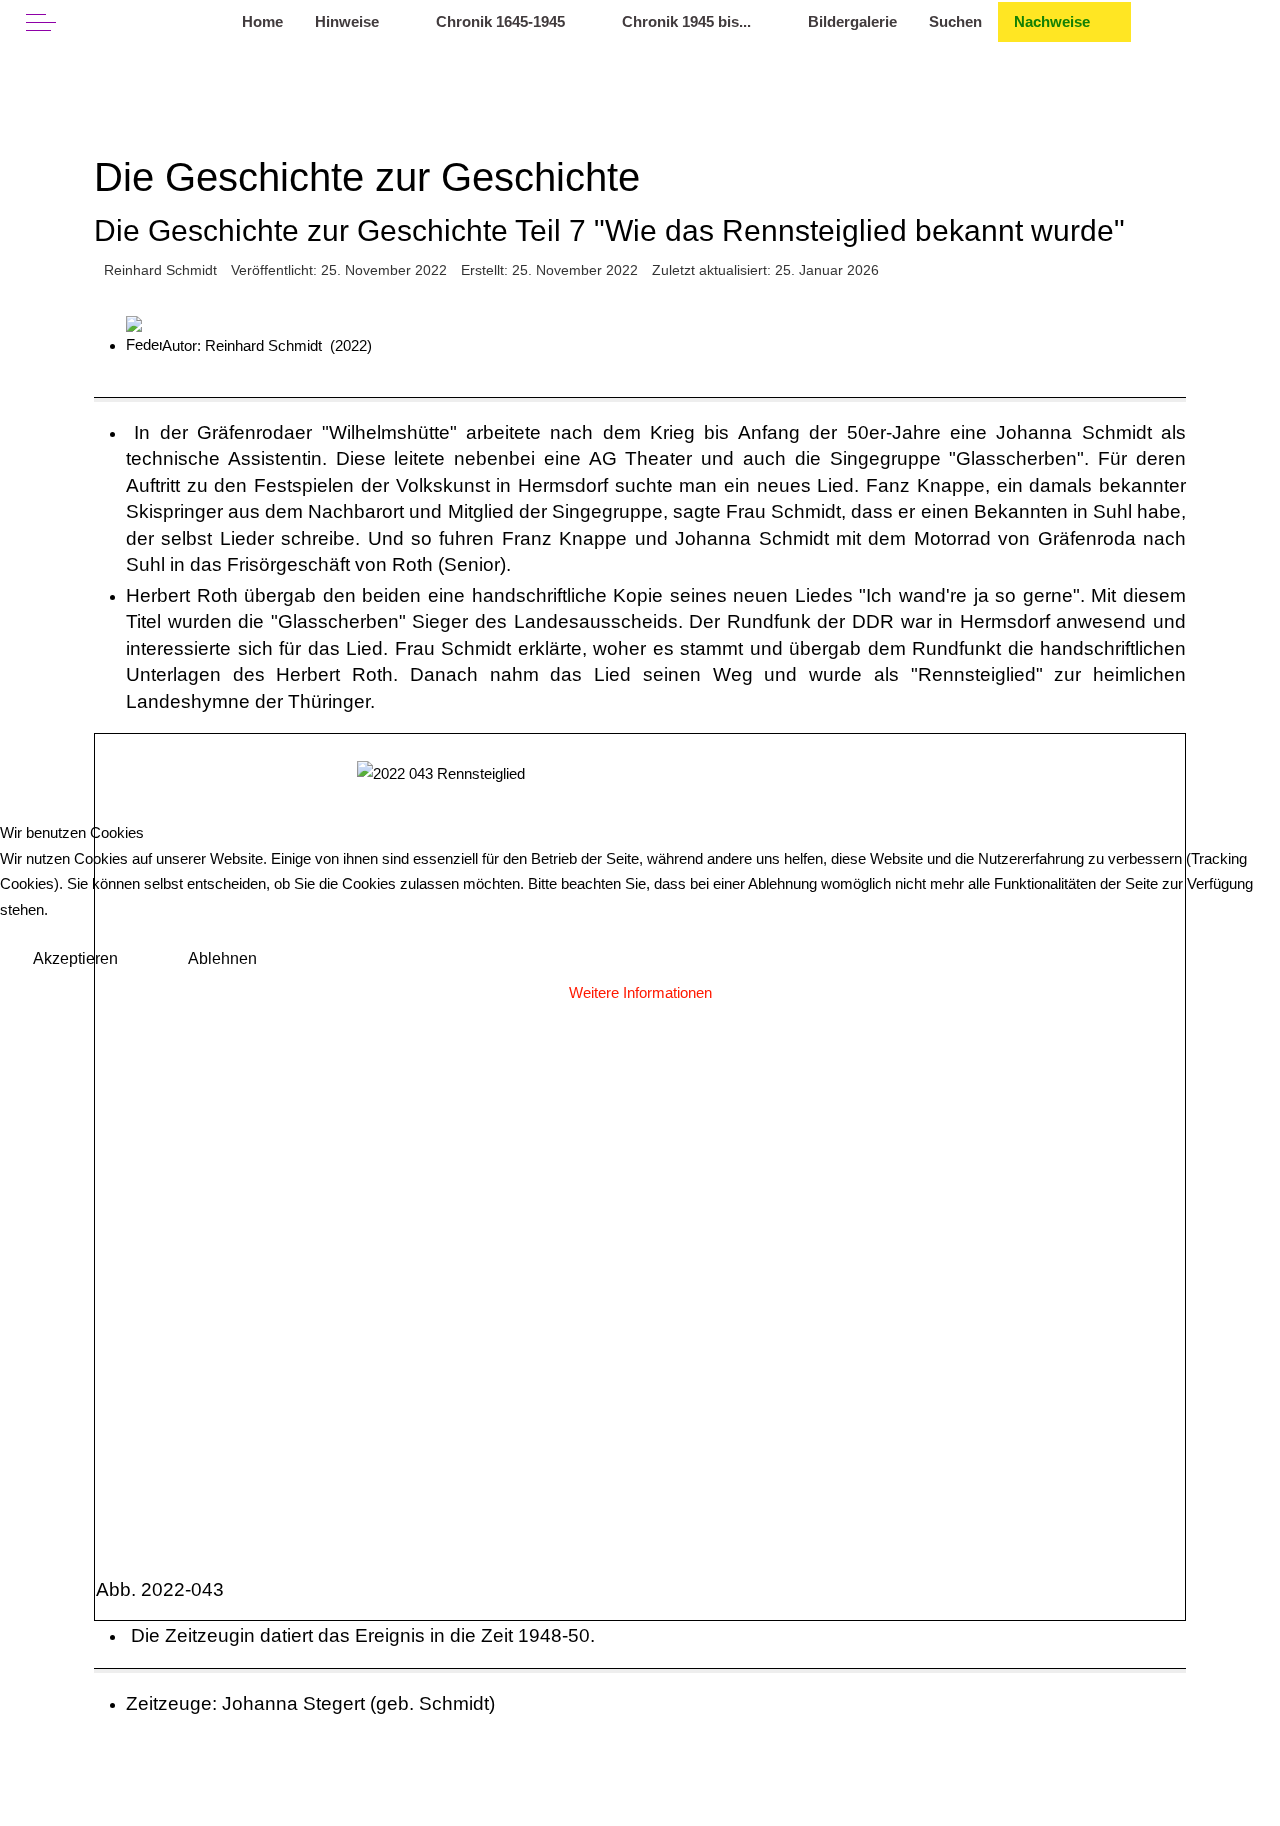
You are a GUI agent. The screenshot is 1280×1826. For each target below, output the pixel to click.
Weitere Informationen (640, 992)
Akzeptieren (75, 958)
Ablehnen (222, 958)
